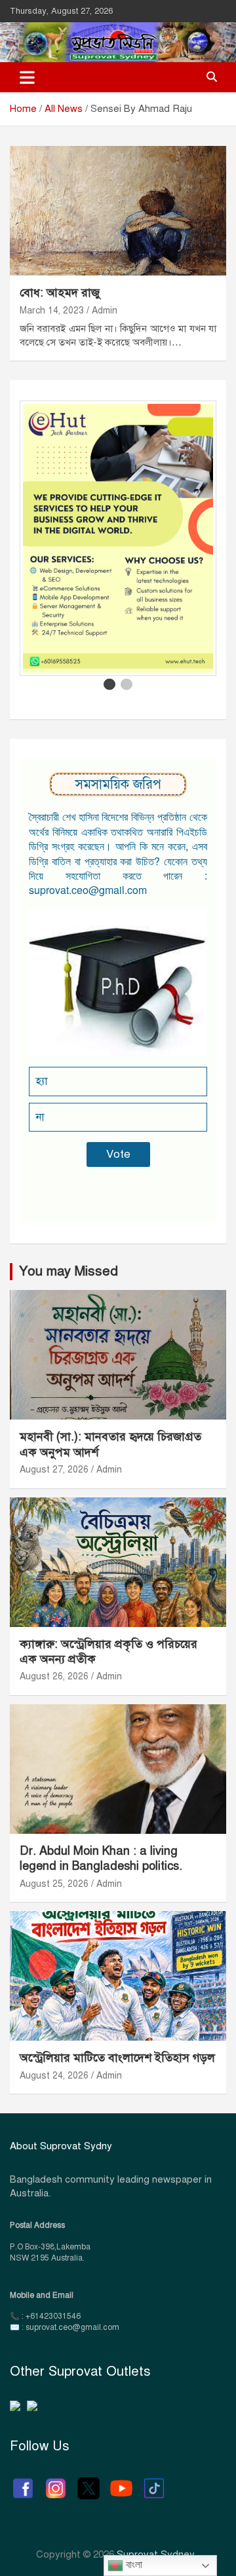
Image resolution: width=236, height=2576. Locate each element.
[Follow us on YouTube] (121, 2482)
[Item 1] (109, 685)
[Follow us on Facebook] (23, 2482)
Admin (105, 311)
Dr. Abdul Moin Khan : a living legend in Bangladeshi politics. (101, 1858)
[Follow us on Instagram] (56, 2482)
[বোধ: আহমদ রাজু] (118, 211)
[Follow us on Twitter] (88, 2482)
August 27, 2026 (54, 1470)
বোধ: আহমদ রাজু (60, 293)
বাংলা (133, 2565)
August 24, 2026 (54, 2076)
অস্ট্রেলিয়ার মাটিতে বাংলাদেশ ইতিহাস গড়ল (117, 2058)
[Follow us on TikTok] (154, 2482)
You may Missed (69, 1271)
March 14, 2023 (52, 311)
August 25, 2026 (54, 1884)
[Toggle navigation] (27, 77)
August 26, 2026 (54, 1676)
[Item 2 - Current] (127, 685)
